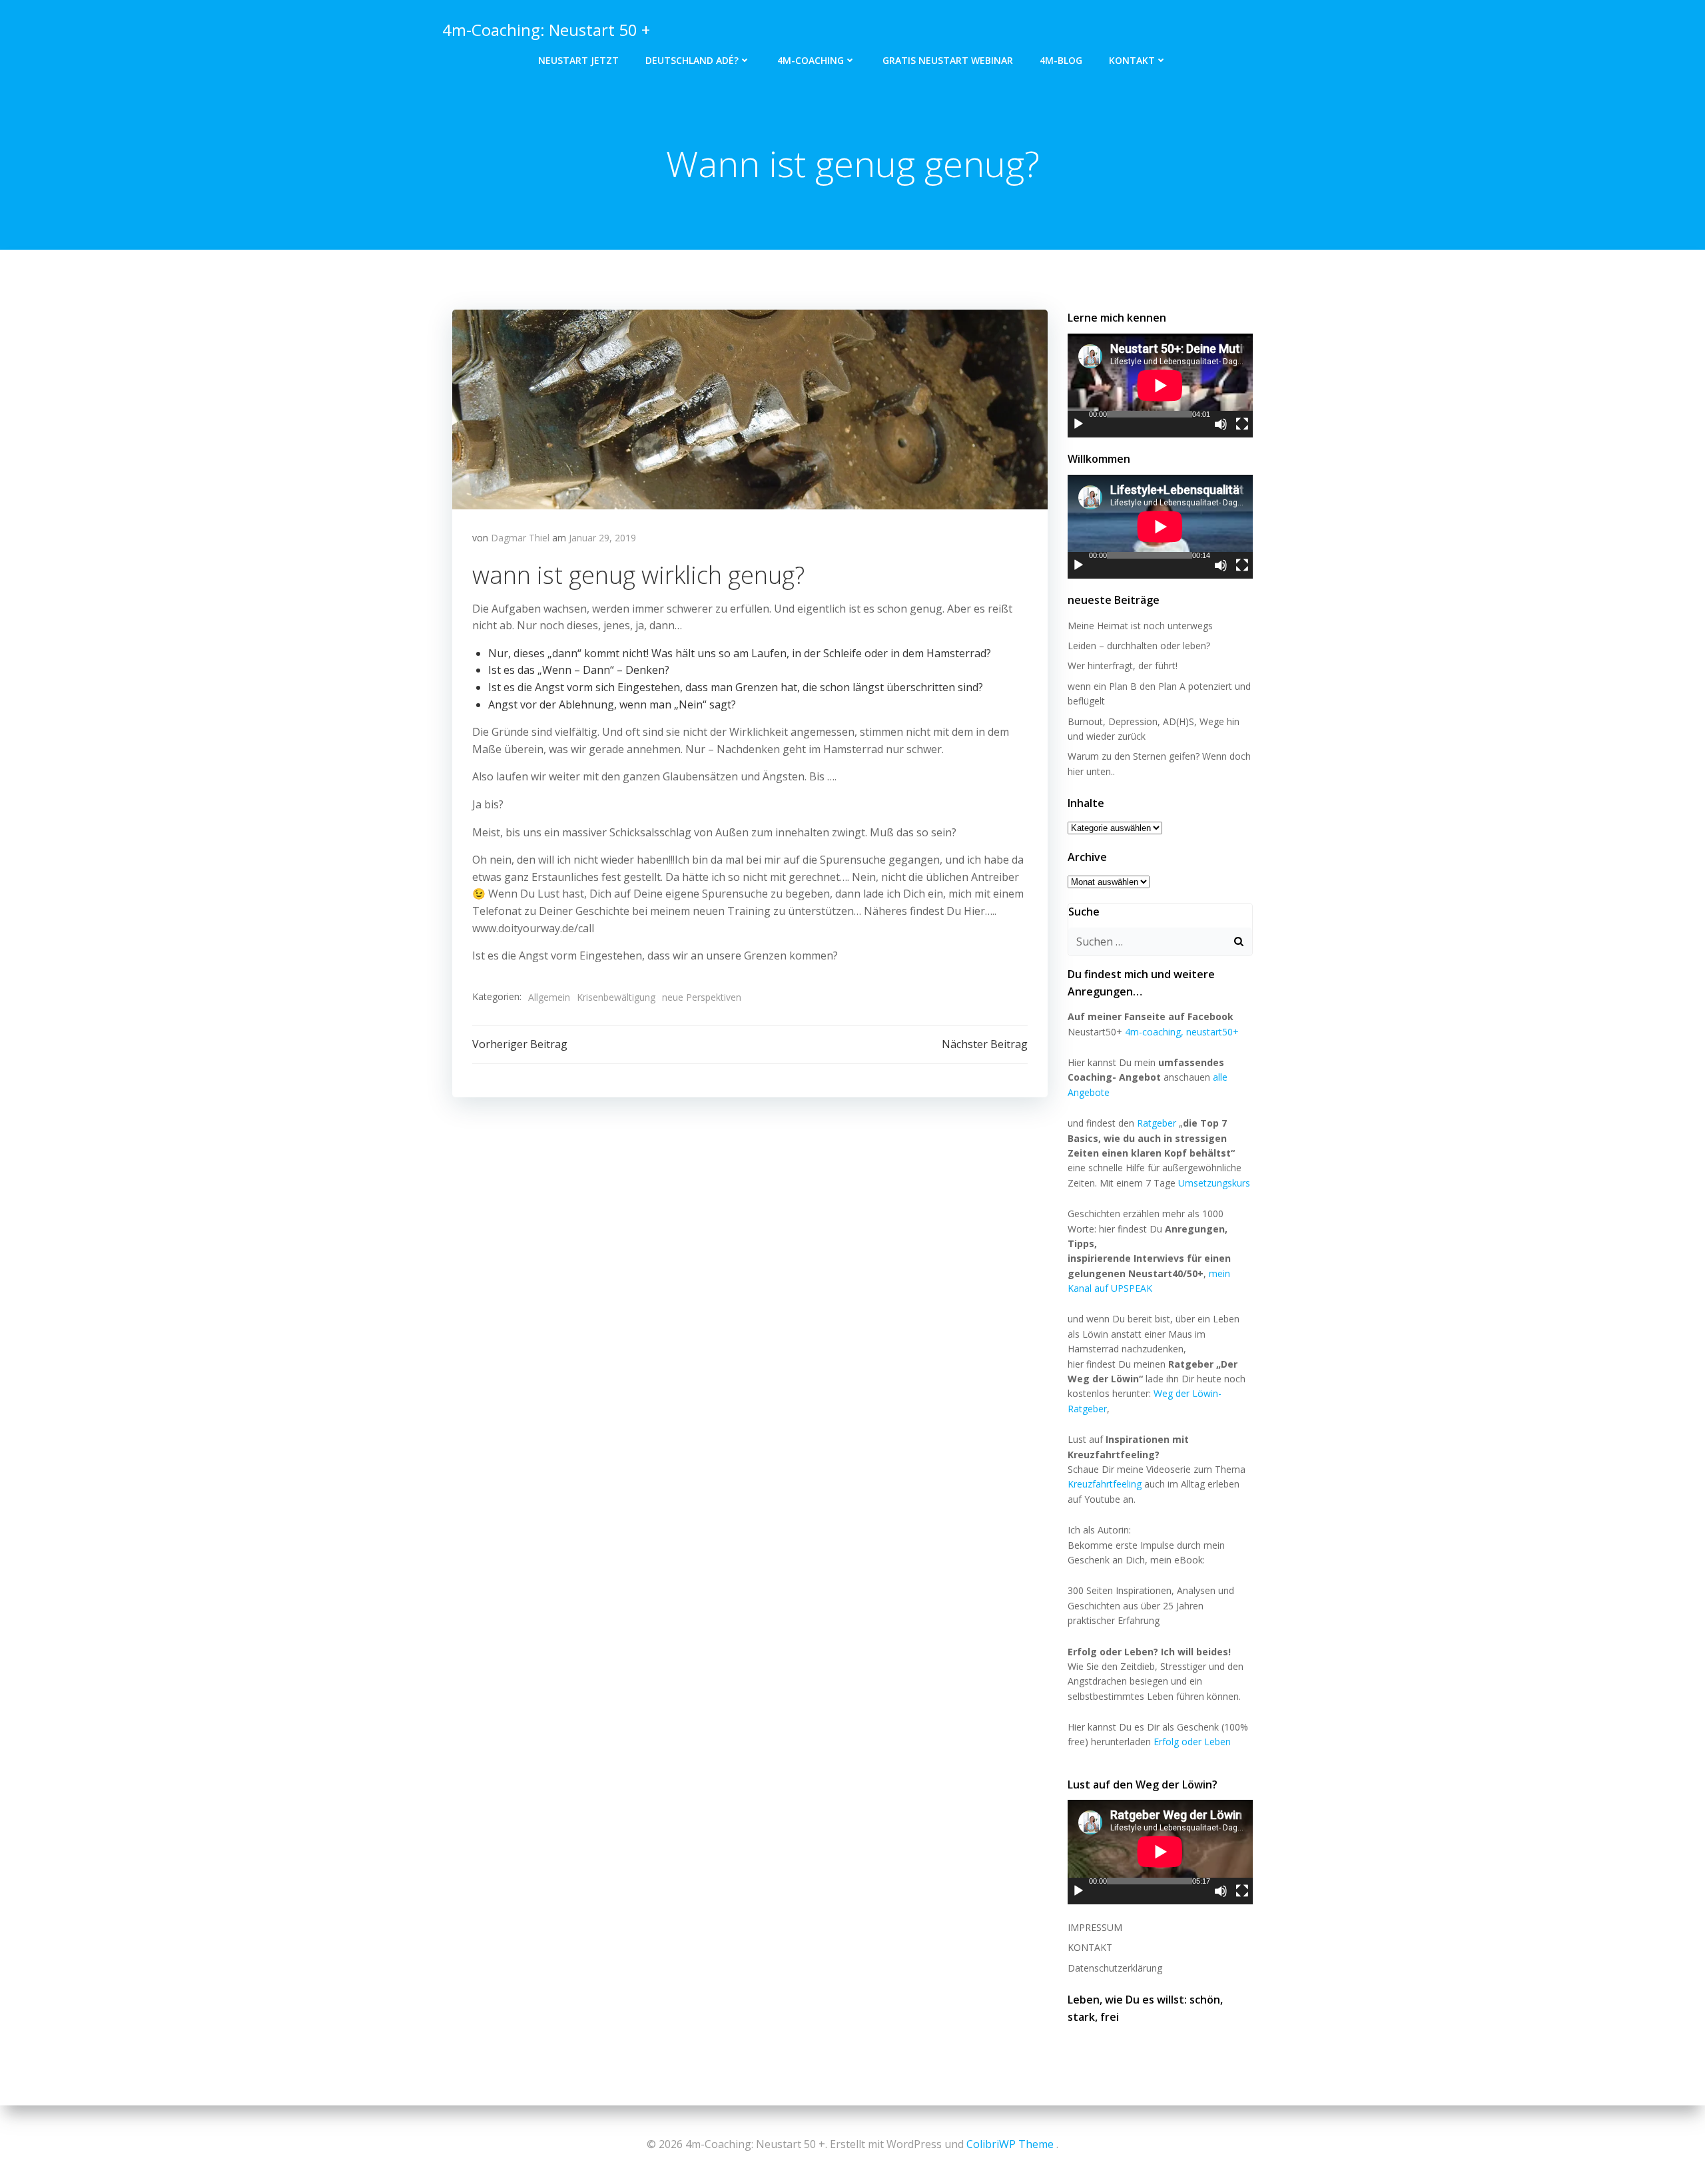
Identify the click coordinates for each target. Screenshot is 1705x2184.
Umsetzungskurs (1214, 1183)
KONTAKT (1132, 60)
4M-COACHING (811, 60)
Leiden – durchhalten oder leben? (1139, 646)
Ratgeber (1157, 1123)
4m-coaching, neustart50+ (1182, 1032)
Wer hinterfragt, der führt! (1123, 666)
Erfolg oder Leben (1192, 1742)
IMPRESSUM (1095, 1927)
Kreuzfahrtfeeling (1105, 1484)
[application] (1160, 386)
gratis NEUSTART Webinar (948, 60)
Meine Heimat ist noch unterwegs (1140, 626)
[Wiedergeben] (1078, 424)
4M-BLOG (1061, 60)
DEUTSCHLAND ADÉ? (692, 60)
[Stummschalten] (1221, 424)
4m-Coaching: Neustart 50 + (546, 30)
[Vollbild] (1242, 424)
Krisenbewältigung (616, 997)
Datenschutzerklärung (1115, 1968)
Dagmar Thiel (520, 538)
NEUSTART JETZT (578, 60)
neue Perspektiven (702, 997)
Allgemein (549, 997)
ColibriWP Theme (1010, 2144)
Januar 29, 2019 (602, 538)
